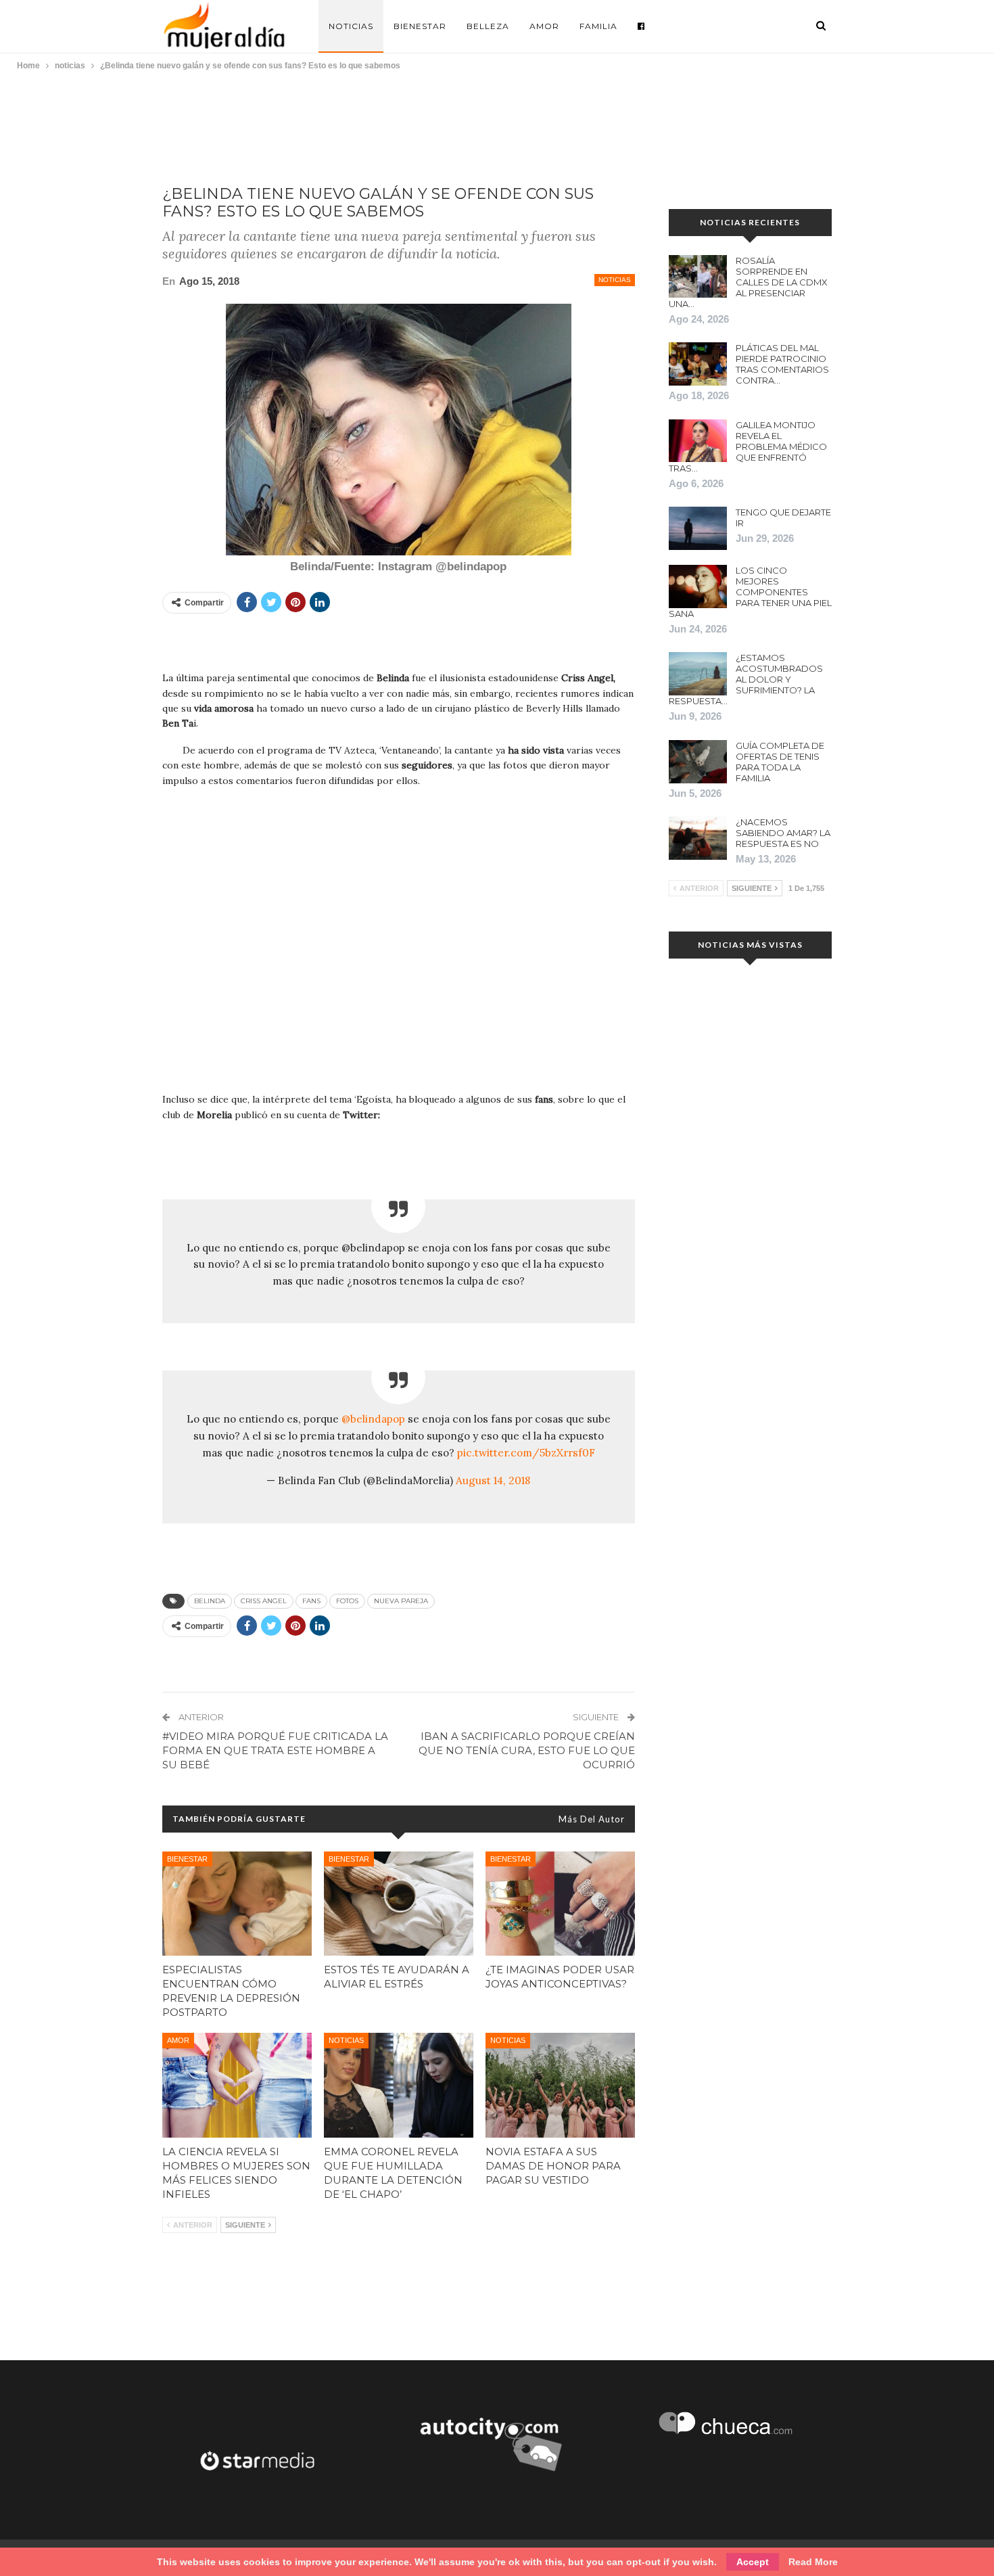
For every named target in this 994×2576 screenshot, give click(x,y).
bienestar (187, 1859)
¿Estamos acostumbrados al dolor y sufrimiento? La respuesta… (746, 679)
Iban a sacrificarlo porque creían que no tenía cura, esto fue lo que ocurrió (527, 1750)
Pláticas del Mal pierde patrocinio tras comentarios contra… (782, 364)
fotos (347, 1601)
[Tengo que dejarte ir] (698, 528)
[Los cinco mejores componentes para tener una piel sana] (698, 586)
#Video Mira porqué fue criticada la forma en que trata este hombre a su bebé (275, 1750)
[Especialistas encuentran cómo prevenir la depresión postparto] (237, 1904)
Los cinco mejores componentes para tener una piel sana (750, 592)
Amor (544, 26)
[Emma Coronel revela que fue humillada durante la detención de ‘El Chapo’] (399, 2085)
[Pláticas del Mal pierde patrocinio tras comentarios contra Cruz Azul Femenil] (698, 364)
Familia (598, 26)
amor (178, 2040)
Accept (753, 2562)
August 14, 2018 (493, 1480)
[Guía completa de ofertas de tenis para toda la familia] (698, 762)
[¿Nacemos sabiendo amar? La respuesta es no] (698, 838)
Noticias (351, 26)
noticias (615, 280)
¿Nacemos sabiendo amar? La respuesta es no (783, 833)
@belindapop (373, 1419)
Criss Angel (264, 1601)
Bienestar (420, 26)
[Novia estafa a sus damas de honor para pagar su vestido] (560, 2085)
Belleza (488, 26)
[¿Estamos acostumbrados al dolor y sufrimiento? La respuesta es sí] (698, 674)
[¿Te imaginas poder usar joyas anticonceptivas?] (560, 1904)
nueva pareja (401, 1601)
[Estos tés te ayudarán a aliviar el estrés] (399, 1904)
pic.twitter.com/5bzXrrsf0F (526, 1453)
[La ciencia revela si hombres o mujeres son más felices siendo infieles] (237, 2085)
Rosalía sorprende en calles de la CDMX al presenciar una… (748, 282)
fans (311, 1601)
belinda (210, 1601)
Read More (813, 2562)
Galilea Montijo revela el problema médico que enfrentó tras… (748, 446)
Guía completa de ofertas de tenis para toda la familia (780, 762)
